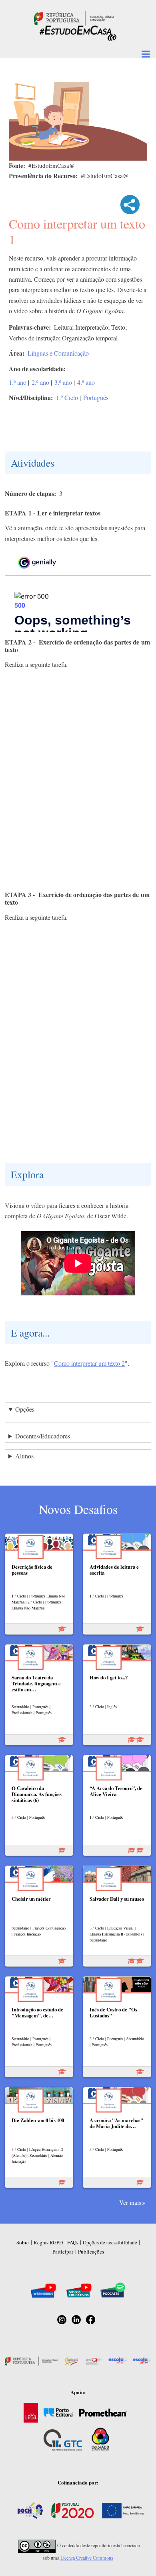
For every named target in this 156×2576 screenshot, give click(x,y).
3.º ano (63, 382)
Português (96, 397)
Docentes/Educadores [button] (43, 1436)
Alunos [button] (24, 1456)
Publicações (91, 2252)
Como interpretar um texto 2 (89, 1363)
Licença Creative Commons (87, 2558)
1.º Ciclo (67, 397)
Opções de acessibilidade (110, 2242)
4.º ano (86, 382)
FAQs (73, 2242)
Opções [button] (25, 1409)
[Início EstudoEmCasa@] (74, 17)
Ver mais (130, 2202)
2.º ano (40, 382)
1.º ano (18, 382)
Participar (63, 2252)
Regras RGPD (48, 2242)
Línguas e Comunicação (58, 353)
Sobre (23, 2242)
